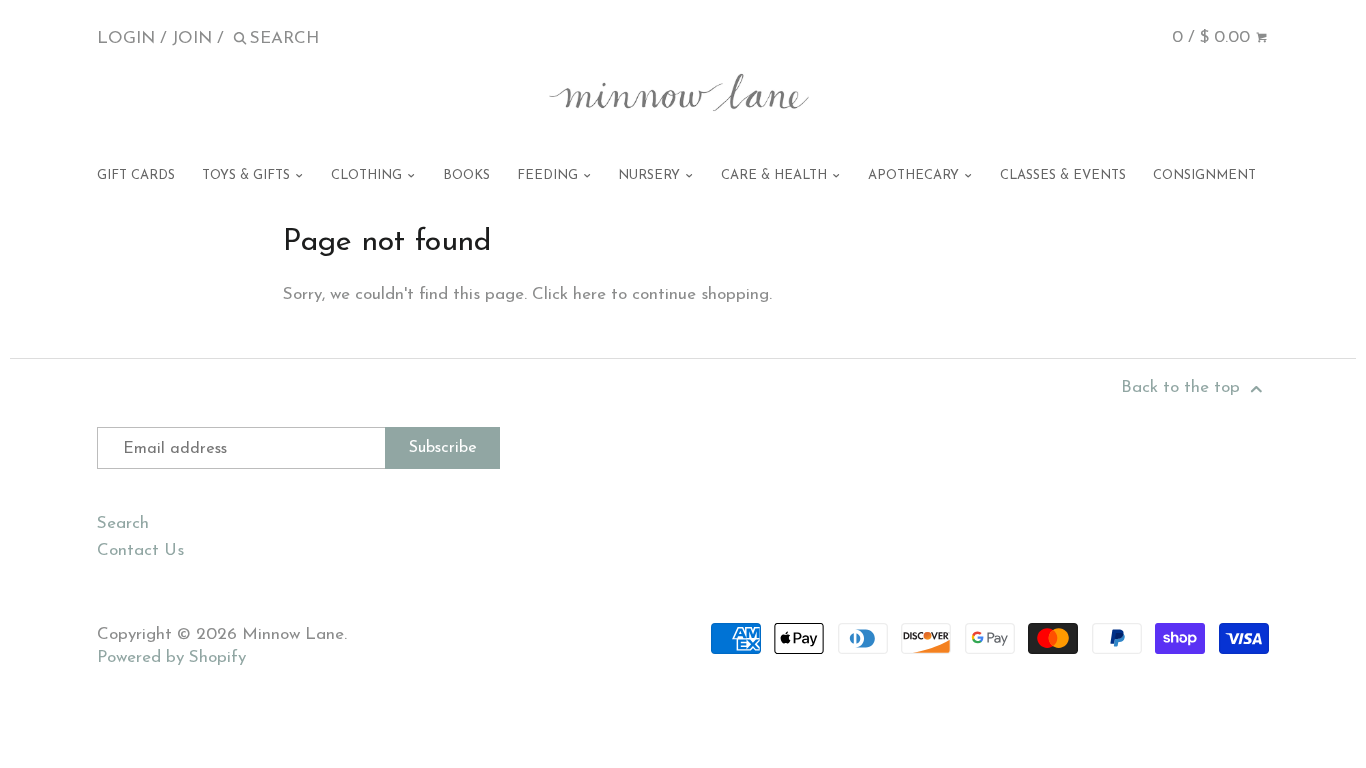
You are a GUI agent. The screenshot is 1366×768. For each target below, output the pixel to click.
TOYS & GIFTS (248, 175)
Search (123, 523)
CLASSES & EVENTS (1063, 175)
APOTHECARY (915, 175)
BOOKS (466, 175)
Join (192, 38)
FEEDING (549, 175)
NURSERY (651, 175)
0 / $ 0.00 (1213, 37)
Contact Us (140, 550)
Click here (569, 294)
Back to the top (1183, 387)
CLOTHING (368, 175)
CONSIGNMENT (1204, 175)
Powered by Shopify (171, 657)
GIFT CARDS (136, 175)
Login (126, 38)
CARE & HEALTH (776, 175)
